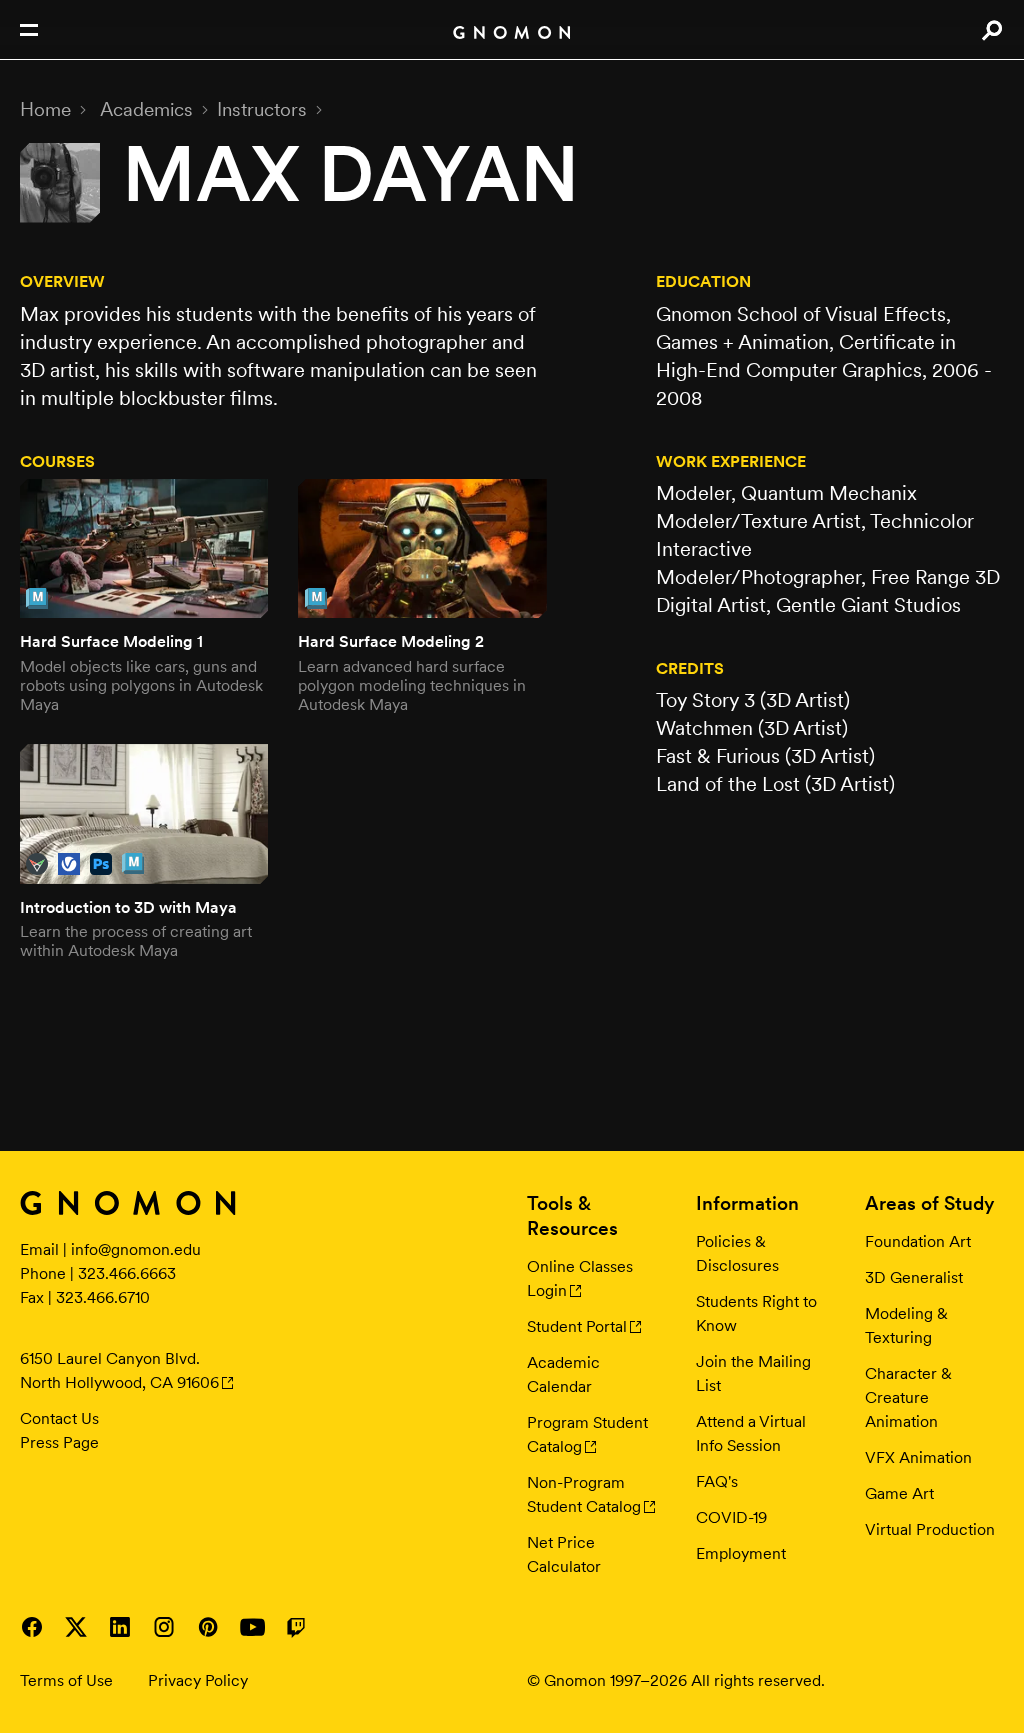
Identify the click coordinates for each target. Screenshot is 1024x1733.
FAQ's (717, 1481)
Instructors (262, 109)
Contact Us (59, 1418)
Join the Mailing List (753, 1373)
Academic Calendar (563, 1374)
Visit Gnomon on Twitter (76, 1627)
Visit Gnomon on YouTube (252, 1627)
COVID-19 (731, 1517)
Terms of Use (66, 1680)
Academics (146, 109)
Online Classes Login (580, 1278)
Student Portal (577, 1326)
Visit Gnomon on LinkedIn (120, 1627)
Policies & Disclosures (737, 1253)
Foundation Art (918, 1241)
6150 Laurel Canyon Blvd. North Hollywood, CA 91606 (119, 1370)
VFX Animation (918, 1457)
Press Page (59, 1442)
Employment (741, 1553)
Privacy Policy (198, 1680)
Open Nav (29, 30)
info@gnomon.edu (136, 1249)
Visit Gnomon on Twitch (296, 1627)
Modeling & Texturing (906, 1325)
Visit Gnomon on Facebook (32, 1627)
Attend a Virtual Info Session (751, 1433)
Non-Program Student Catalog (584, 1494)
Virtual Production (930, 1529)
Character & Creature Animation (908, 1397)
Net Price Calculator (564, 1554)
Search (991, 30)
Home (45, 109)
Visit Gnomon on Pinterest (208, 1627)
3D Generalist (914, 1277)
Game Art (899, 1493)
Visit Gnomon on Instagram (164, 1627)
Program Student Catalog (587, 1434)
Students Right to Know (756, 1313)
